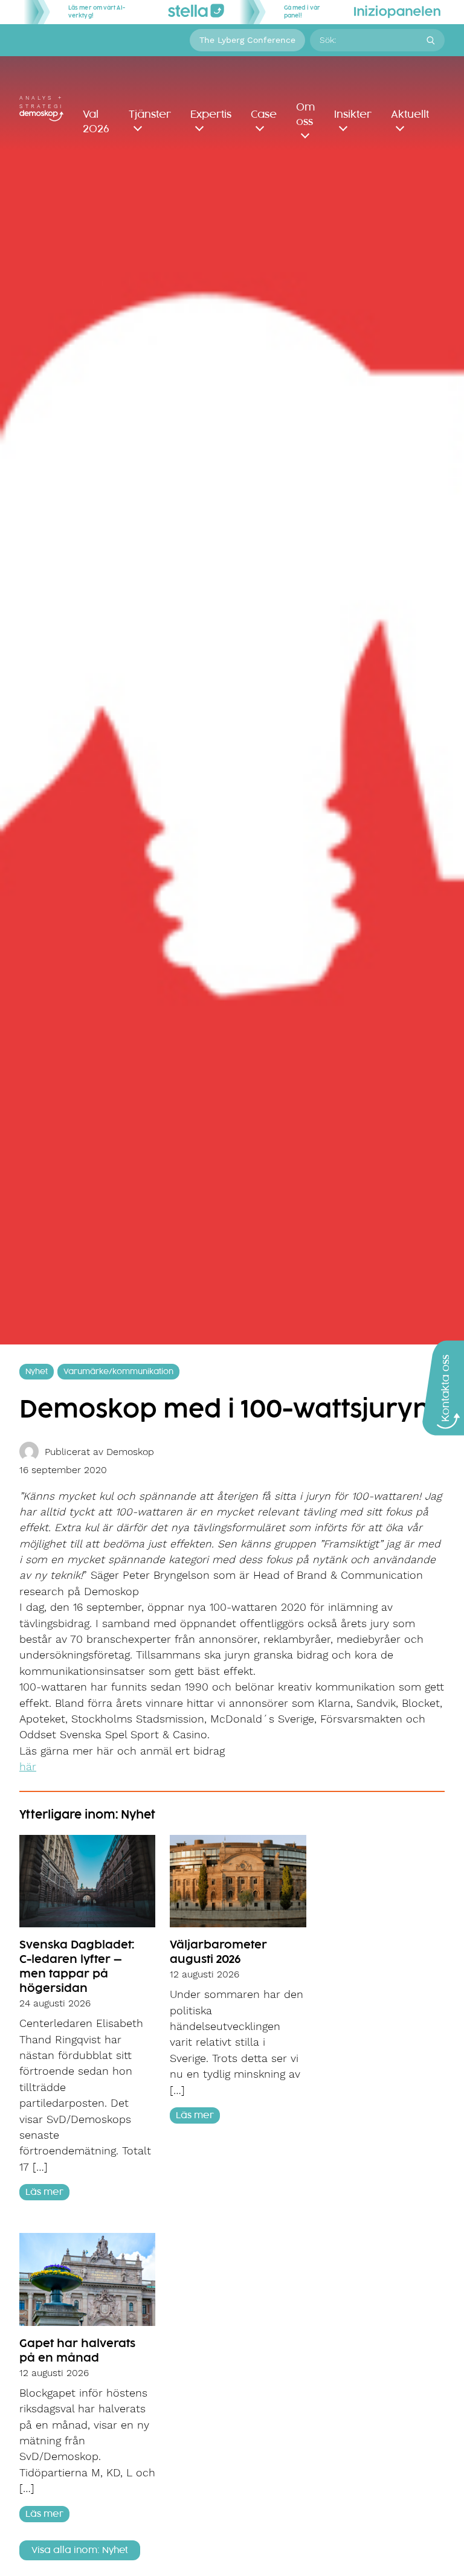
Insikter (353, 115)
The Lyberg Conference (247, 40)
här (28, 1767)
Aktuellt (410, 115)
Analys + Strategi (41, 102)
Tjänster (150, 115)
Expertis (211, 115)
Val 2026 (96, 122)
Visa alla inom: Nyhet (80, 2550)
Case (264, 115)
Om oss (305, 115)
